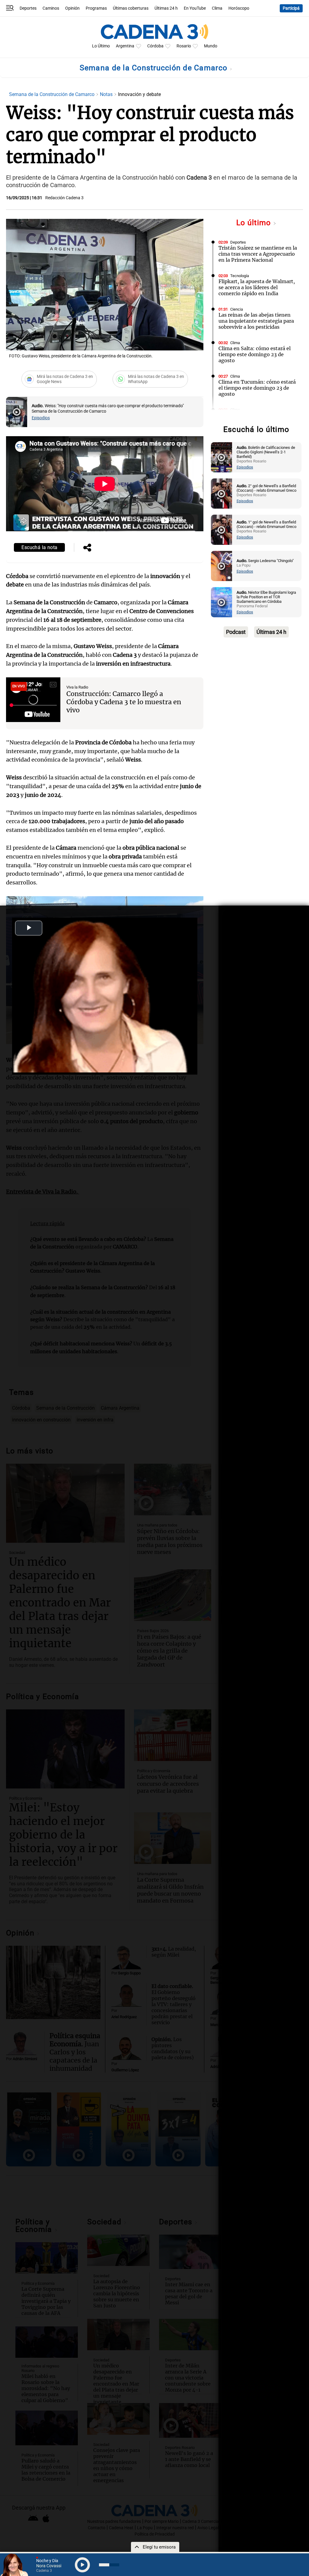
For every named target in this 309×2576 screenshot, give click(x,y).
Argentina (125, 46)
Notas (107, 94)
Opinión (72, 8)
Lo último (255, 223)
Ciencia (237, 309)
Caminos (51, 8)
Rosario (184, 46)
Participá (291, 8)
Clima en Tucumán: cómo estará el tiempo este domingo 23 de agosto (257, 388)
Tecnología (240, 276)
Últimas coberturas (131, 8)
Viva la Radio (77, 687)
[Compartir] (87, 548)
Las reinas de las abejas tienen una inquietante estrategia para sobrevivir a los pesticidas (256, 321)
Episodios (41, 418)
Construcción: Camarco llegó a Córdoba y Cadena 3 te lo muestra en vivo (124, 702)
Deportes (28, 8)
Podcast (236, 632)
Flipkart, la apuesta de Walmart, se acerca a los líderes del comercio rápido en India (257, 287)
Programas (96, 8)
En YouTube (195, 8)
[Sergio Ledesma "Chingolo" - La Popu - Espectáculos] (221, 566)
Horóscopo (239, 8)
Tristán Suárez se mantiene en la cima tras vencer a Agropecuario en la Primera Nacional (258, 254)
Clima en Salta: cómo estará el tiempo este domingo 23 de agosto (255, 354)
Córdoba (155, 46)
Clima (217, 8)
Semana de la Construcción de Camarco (155, 68)
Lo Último (101, 46)
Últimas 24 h (166, 8)
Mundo (211, 46)
